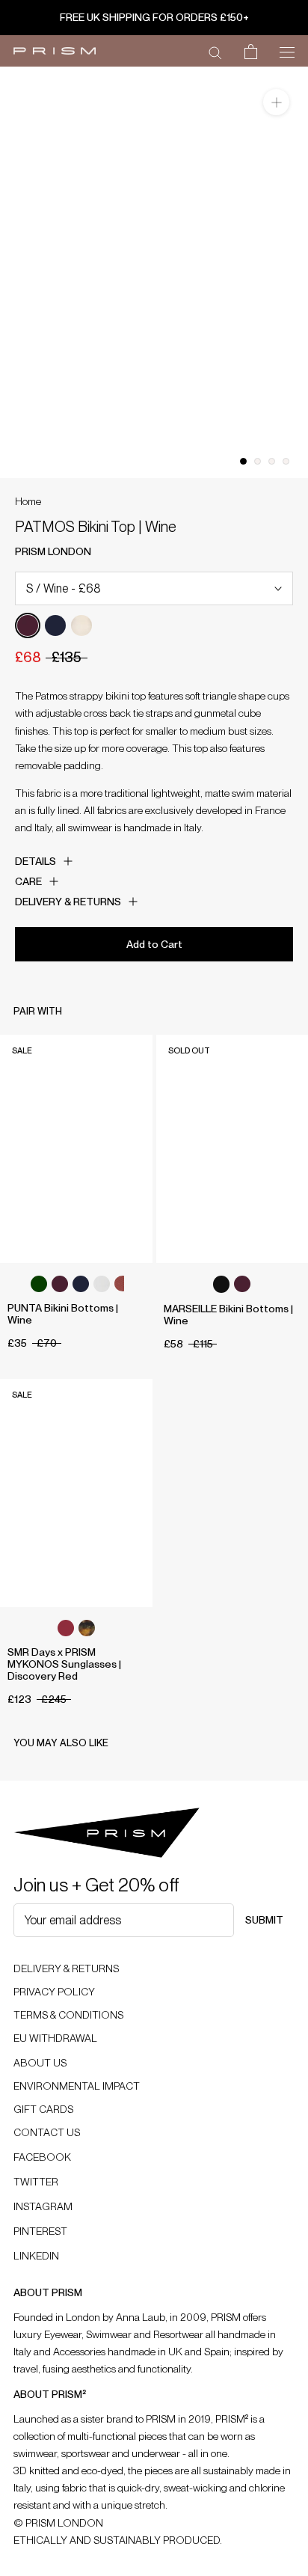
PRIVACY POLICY (54, 1992)
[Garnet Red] (123, 1284)
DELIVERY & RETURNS (66, 1968)
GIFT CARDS (43, 2109)
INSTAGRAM (43, 2206)
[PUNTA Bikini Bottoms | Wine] (76, 1149)
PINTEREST (40, 2231)
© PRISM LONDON (58, 2523)
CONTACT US (47, 2132)
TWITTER (36, 2182)
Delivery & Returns (68, 902)
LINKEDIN (36, 2256)
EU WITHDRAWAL (55, 2038)
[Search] (215, 52)
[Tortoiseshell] (87, 1628)
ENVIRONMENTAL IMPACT (77, 2086)
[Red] (66, 1628)
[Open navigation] (287, 51)
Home (28, 501)
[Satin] (81, 625)
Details (36, 861)
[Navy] (55, 625)
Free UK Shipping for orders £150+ (154, 17)
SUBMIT (264, 1920)
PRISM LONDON (53, 551)
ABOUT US (40, 2063)
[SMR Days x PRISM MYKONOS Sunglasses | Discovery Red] (76, 1493)
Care (28, 881)
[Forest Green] (39, 1284)
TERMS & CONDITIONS (68, 2015)
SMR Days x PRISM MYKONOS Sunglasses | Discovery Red (64, 1664)
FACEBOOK (42, 2157)
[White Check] (102, 1284)
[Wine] (28, 625)
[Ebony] (221, 1284)
